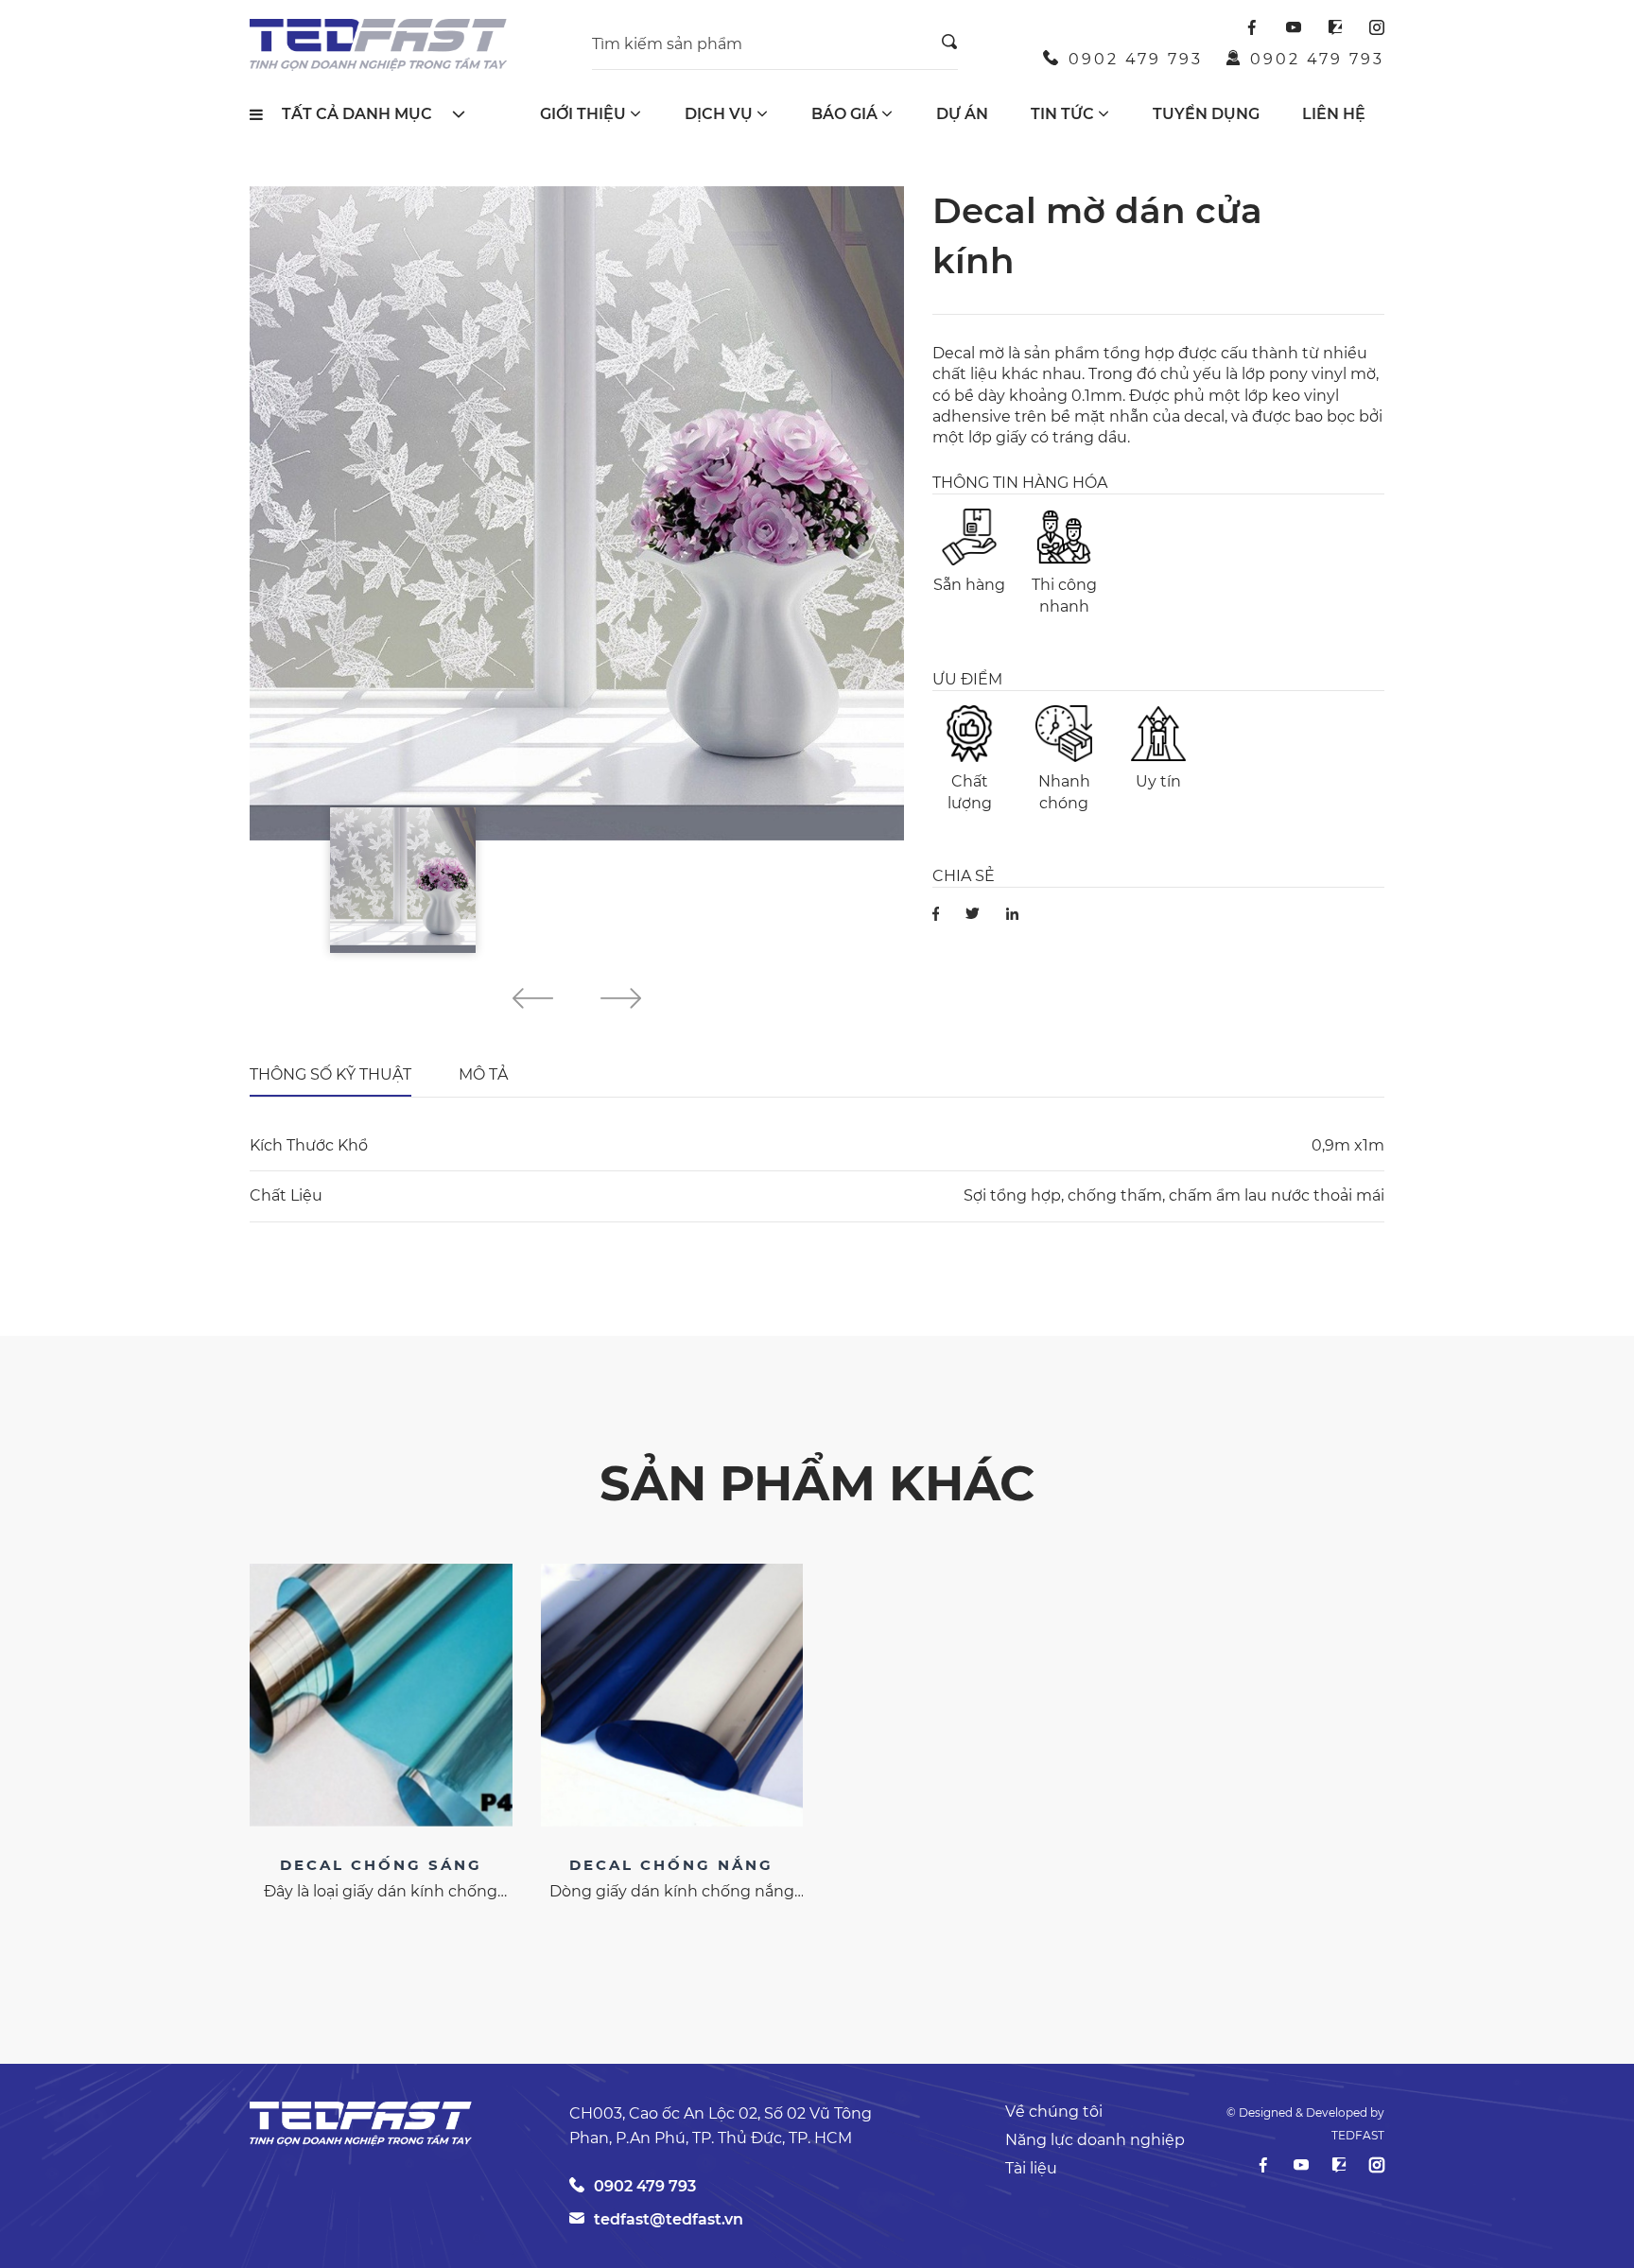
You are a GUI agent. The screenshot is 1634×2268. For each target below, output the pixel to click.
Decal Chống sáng (381, 1865)
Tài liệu (1031, 2168)
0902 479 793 (1136, 59)
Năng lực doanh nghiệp (1095, 2140)
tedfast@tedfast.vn (669, 2219)
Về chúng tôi (1054, 2112)
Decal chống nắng (671, 1865)
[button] (533, 1001)
